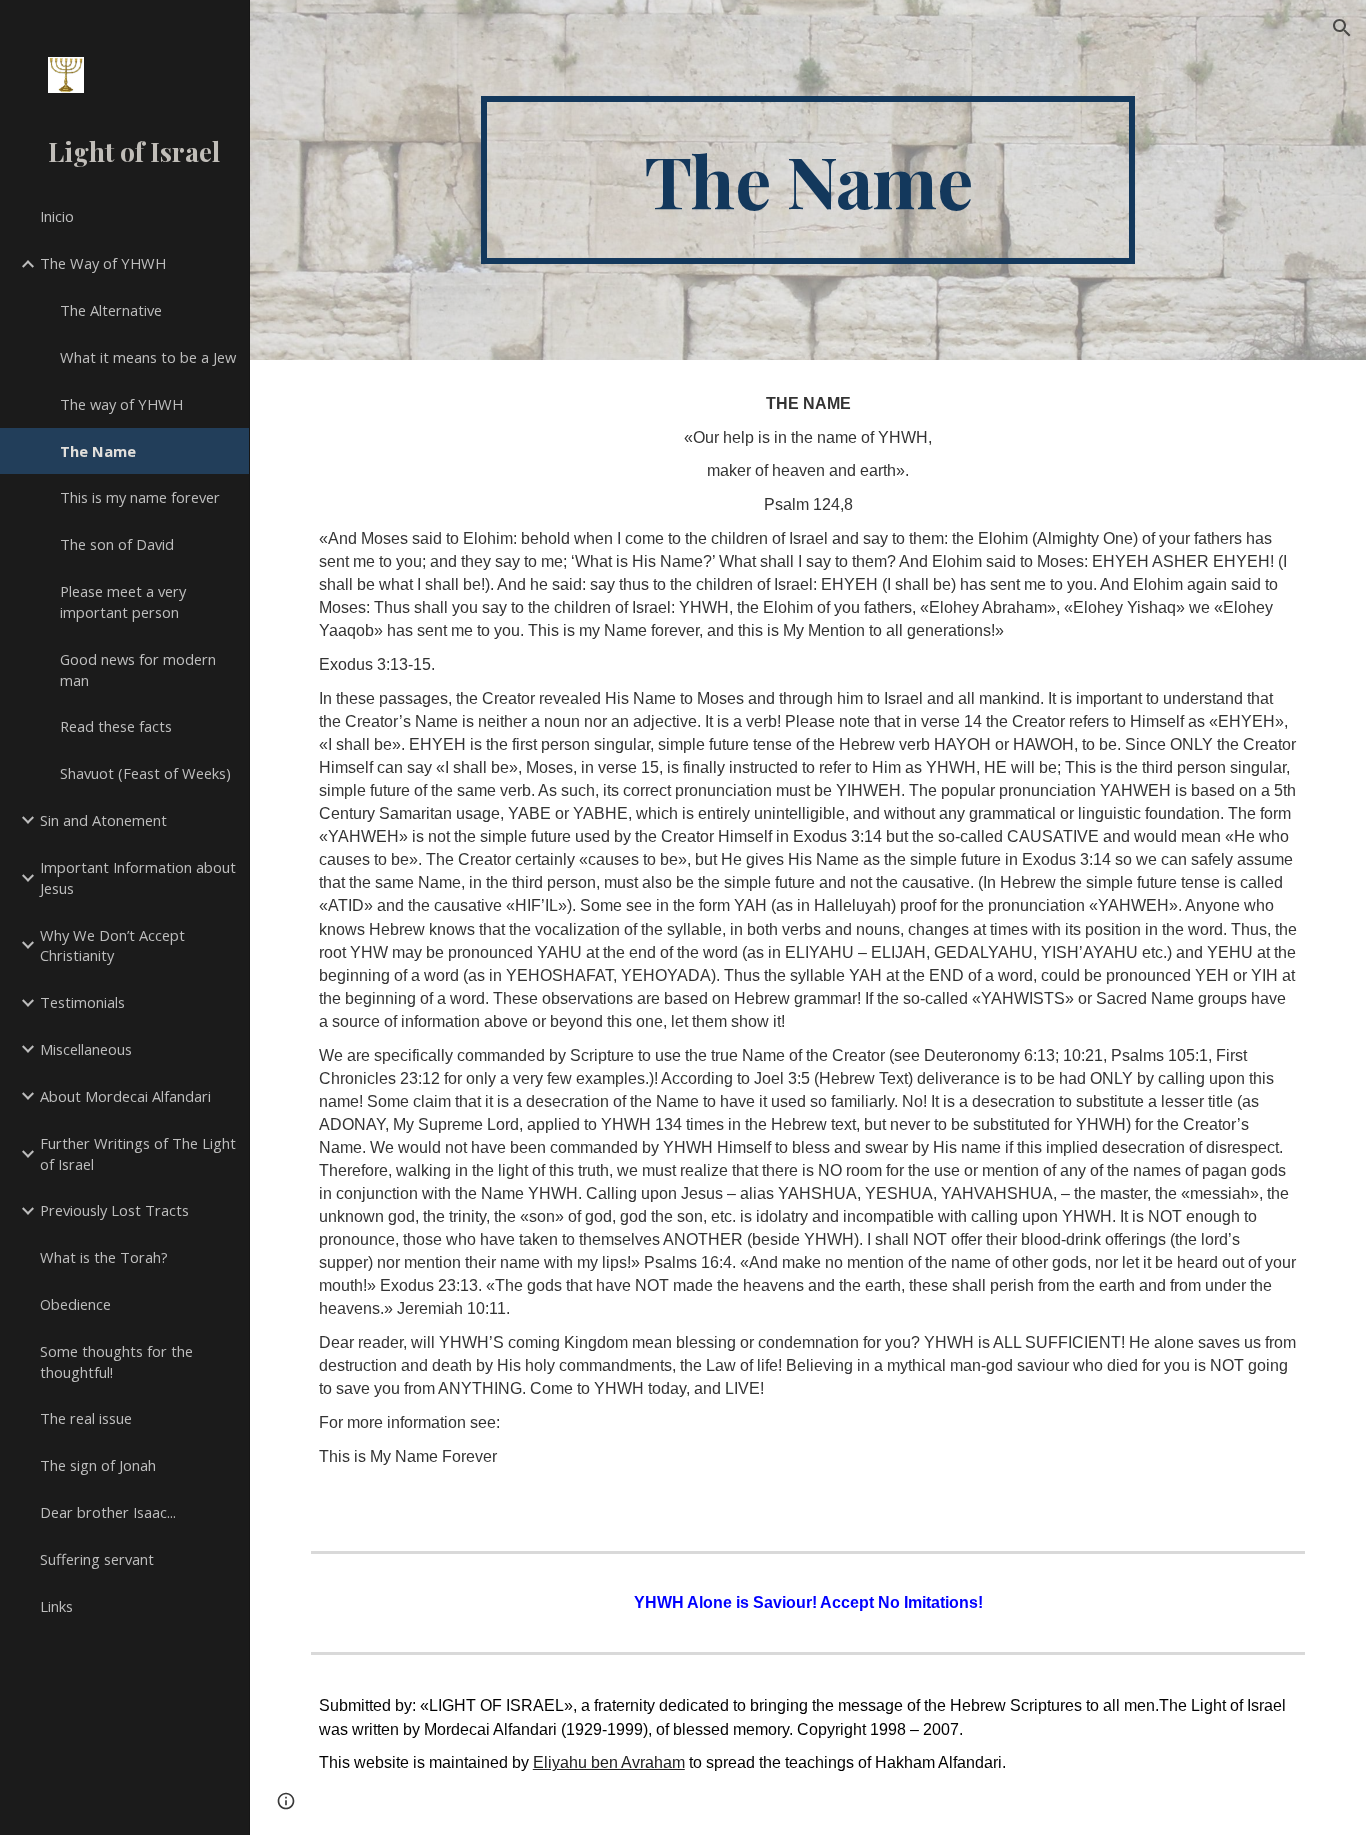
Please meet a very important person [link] (123, 601)
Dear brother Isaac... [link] (108, 1512)
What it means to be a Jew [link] (148, 357)
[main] (808, 180)
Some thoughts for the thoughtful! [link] (116, 1361)
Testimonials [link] (82, 1002)
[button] (1342, 28)
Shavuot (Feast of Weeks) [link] (145, 773)
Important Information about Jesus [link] (138, 877)
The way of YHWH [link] (121, 404)
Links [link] (56, 1606)
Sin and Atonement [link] (103, 820)
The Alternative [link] (111, 310)
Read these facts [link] (116, 726)
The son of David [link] (117, 544)
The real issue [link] (86, 1418)
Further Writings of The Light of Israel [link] (138, 1153)
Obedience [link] (75, 1304)
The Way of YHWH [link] (103, 263)
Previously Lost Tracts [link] (114, 1210)
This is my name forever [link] (140, 497)
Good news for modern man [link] (138, 669)
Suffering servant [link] (97, 1559)
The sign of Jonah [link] (98, 1465)
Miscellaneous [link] (86, 1049)
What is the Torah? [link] (104, 1257)
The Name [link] (98, 451)
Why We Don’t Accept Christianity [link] (112, 945)
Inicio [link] (57, 216)
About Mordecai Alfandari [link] (125, 1096)
